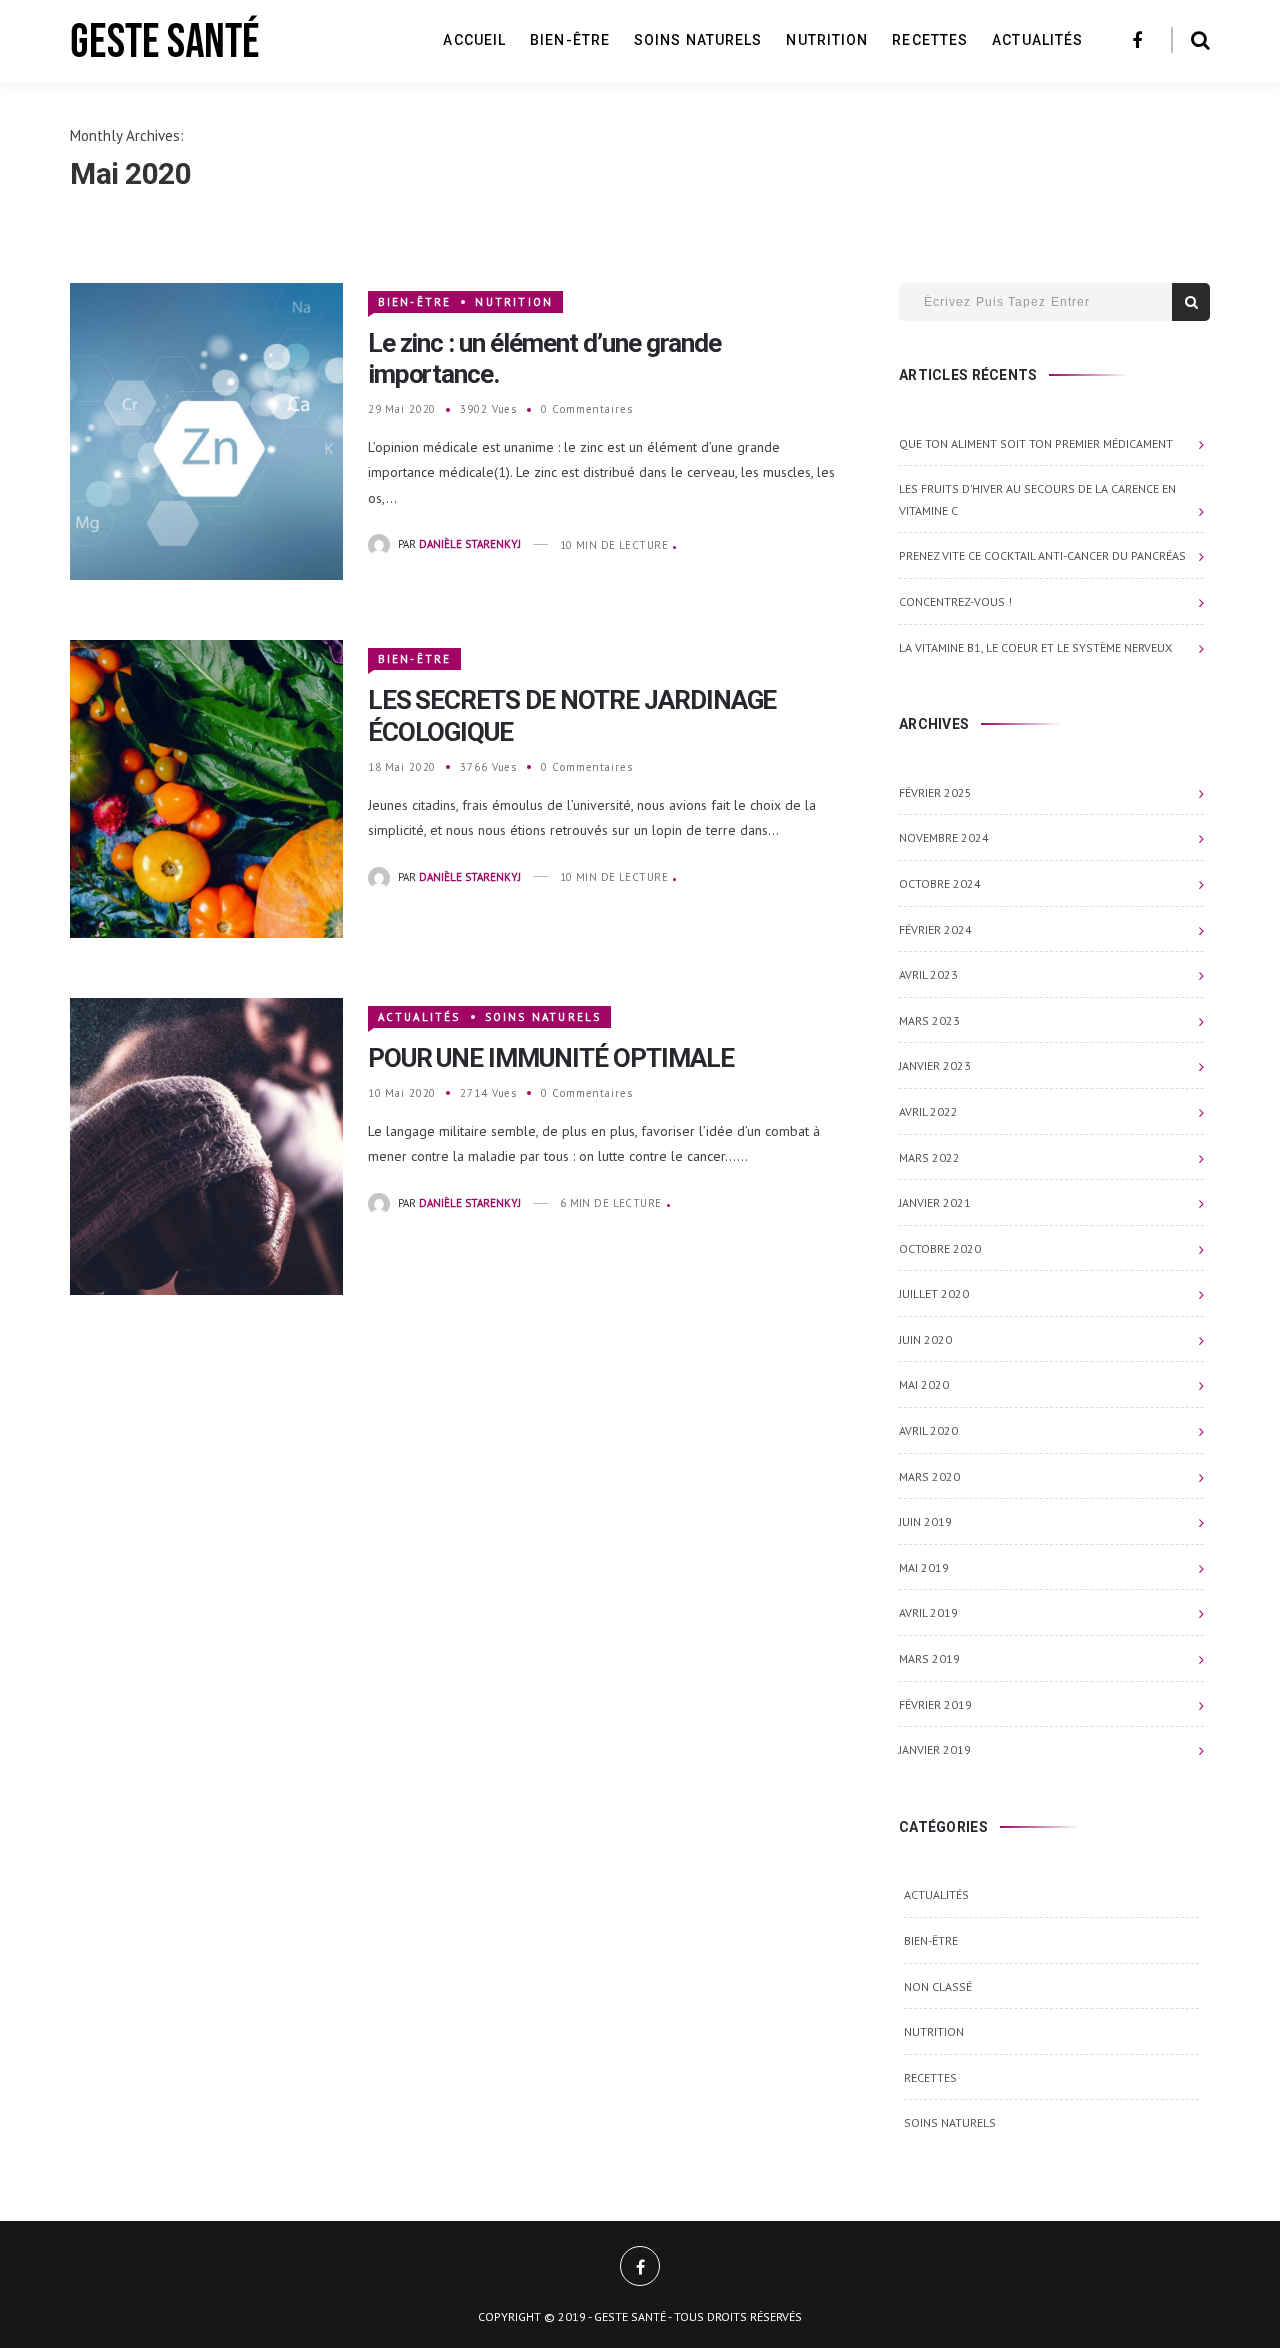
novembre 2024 (944, 837)
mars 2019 (929, 1658)
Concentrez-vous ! (955, 601)
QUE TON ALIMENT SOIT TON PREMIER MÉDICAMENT (1036, 443)
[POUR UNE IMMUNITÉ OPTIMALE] (206, 1145)
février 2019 (935, 1704)
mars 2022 (929, 1157)
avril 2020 (928, 1430)
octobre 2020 (940, 1248)
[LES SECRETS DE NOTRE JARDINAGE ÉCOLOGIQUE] (206, 787)
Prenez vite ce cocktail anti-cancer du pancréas (1042, 555)
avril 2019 (928, 1612)
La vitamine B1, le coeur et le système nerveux (1035, 647)
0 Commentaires (586, 409)
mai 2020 (924, 1384)
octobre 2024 (940, 883)
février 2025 (935, 792)
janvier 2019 (935, 1749)
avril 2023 (928, 974)
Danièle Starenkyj (470, 545)
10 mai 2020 (402, 1093)
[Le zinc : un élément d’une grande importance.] (206, 430)
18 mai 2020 (402, 767)
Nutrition (827, 40)
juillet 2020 (934, 1293)
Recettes (930, 40)
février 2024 (935, 929)
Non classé (938, 1986)
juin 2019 (925, 1521)
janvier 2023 (935, 1065)
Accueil (474, 40)
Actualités (1037, 40)
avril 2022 (928, 1111)
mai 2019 (924, 1567)
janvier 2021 (935, 1202)
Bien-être (570, 40)
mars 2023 (929, 1020)
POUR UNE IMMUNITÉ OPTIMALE (551, 1058)
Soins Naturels (698, 40)
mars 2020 (929, 1476)
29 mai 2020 (402, 409)
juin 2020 (925, 1339)
